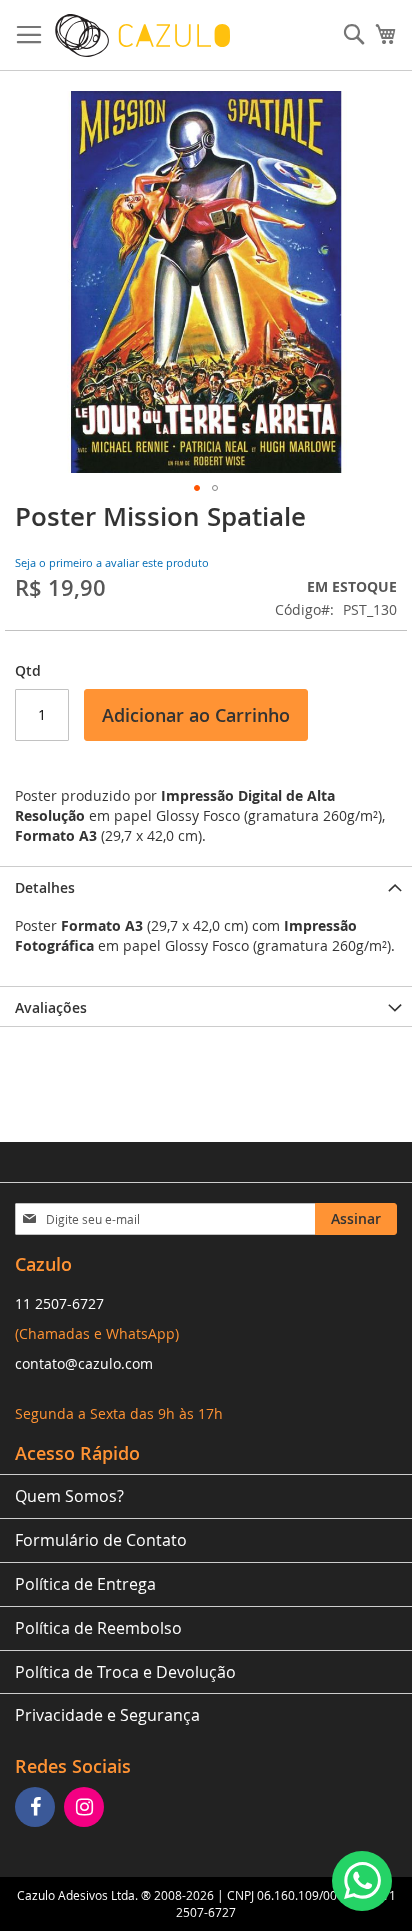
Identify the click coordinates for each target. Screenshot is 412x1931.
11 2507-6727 (59, 1303)
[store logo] (142, 35)
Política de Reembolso (98, 1628)
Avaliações (51, 1007)
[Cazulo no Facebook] (37, 1808)
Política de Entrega (85, 1584)
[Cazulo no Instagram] (86, 1808)
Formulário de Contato (101, 1540)
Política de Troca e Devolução (125, 1672)
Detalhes (45, 887)
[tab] (206, 886)
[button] (197, 488)
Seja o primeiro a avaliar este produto (112, 562)
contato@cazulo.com (84, 1363)
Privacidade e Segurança (107, 1715)
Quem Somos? (69, 1496)
